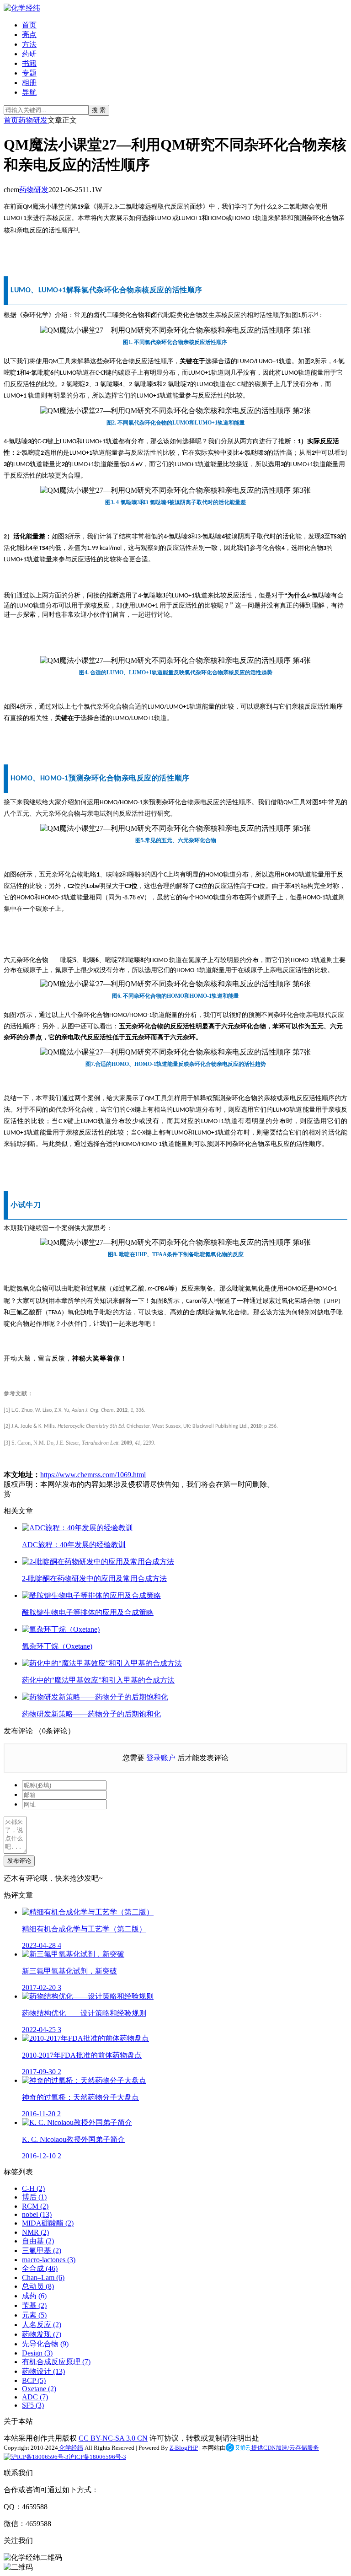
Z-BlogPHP (184, 2448)
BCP (34, 2380)
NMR (35, 2232)
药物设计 (43, 2371)
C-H (33, 2188)
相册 (29, 83)
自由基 (38, 2241)
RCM (35, 2206)
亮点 (29, 35)
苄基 (34, 2305)
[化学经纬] (22, 8)
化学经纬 (71, 2448)
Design (37, 2353)
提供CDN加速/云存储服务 (285, 2448)
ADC (35, 2397)
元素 (34, 2315)
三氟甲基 (42, 2251)
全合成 (40, 2268)
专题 (29, 73)
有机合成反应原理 (56, 2362)
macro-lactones (49, 2260)
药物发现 (42, 2334)
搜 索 (99, 110)
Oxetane (39, 2389)
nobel (37, 2214)
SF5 (33, 2405)
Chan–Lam (43, 2278)
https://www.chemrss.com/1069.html (93, 1475)
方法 (29, 44)
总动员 (38, 2286)
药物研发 (33, 120)
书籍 (29, 63)
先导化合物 (45, 2344)
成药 (34, 2296)
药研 (29, 54)
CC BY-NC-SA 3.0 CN (113, 2438)
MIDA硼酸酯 (48, 2223)
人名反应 (42, 2325)
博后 (34, 2197)
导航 (29, 92)
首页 (29, 25)
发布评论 (19, 1861)
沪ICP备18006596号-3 (97, 2457)
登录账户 (161, 1758)
